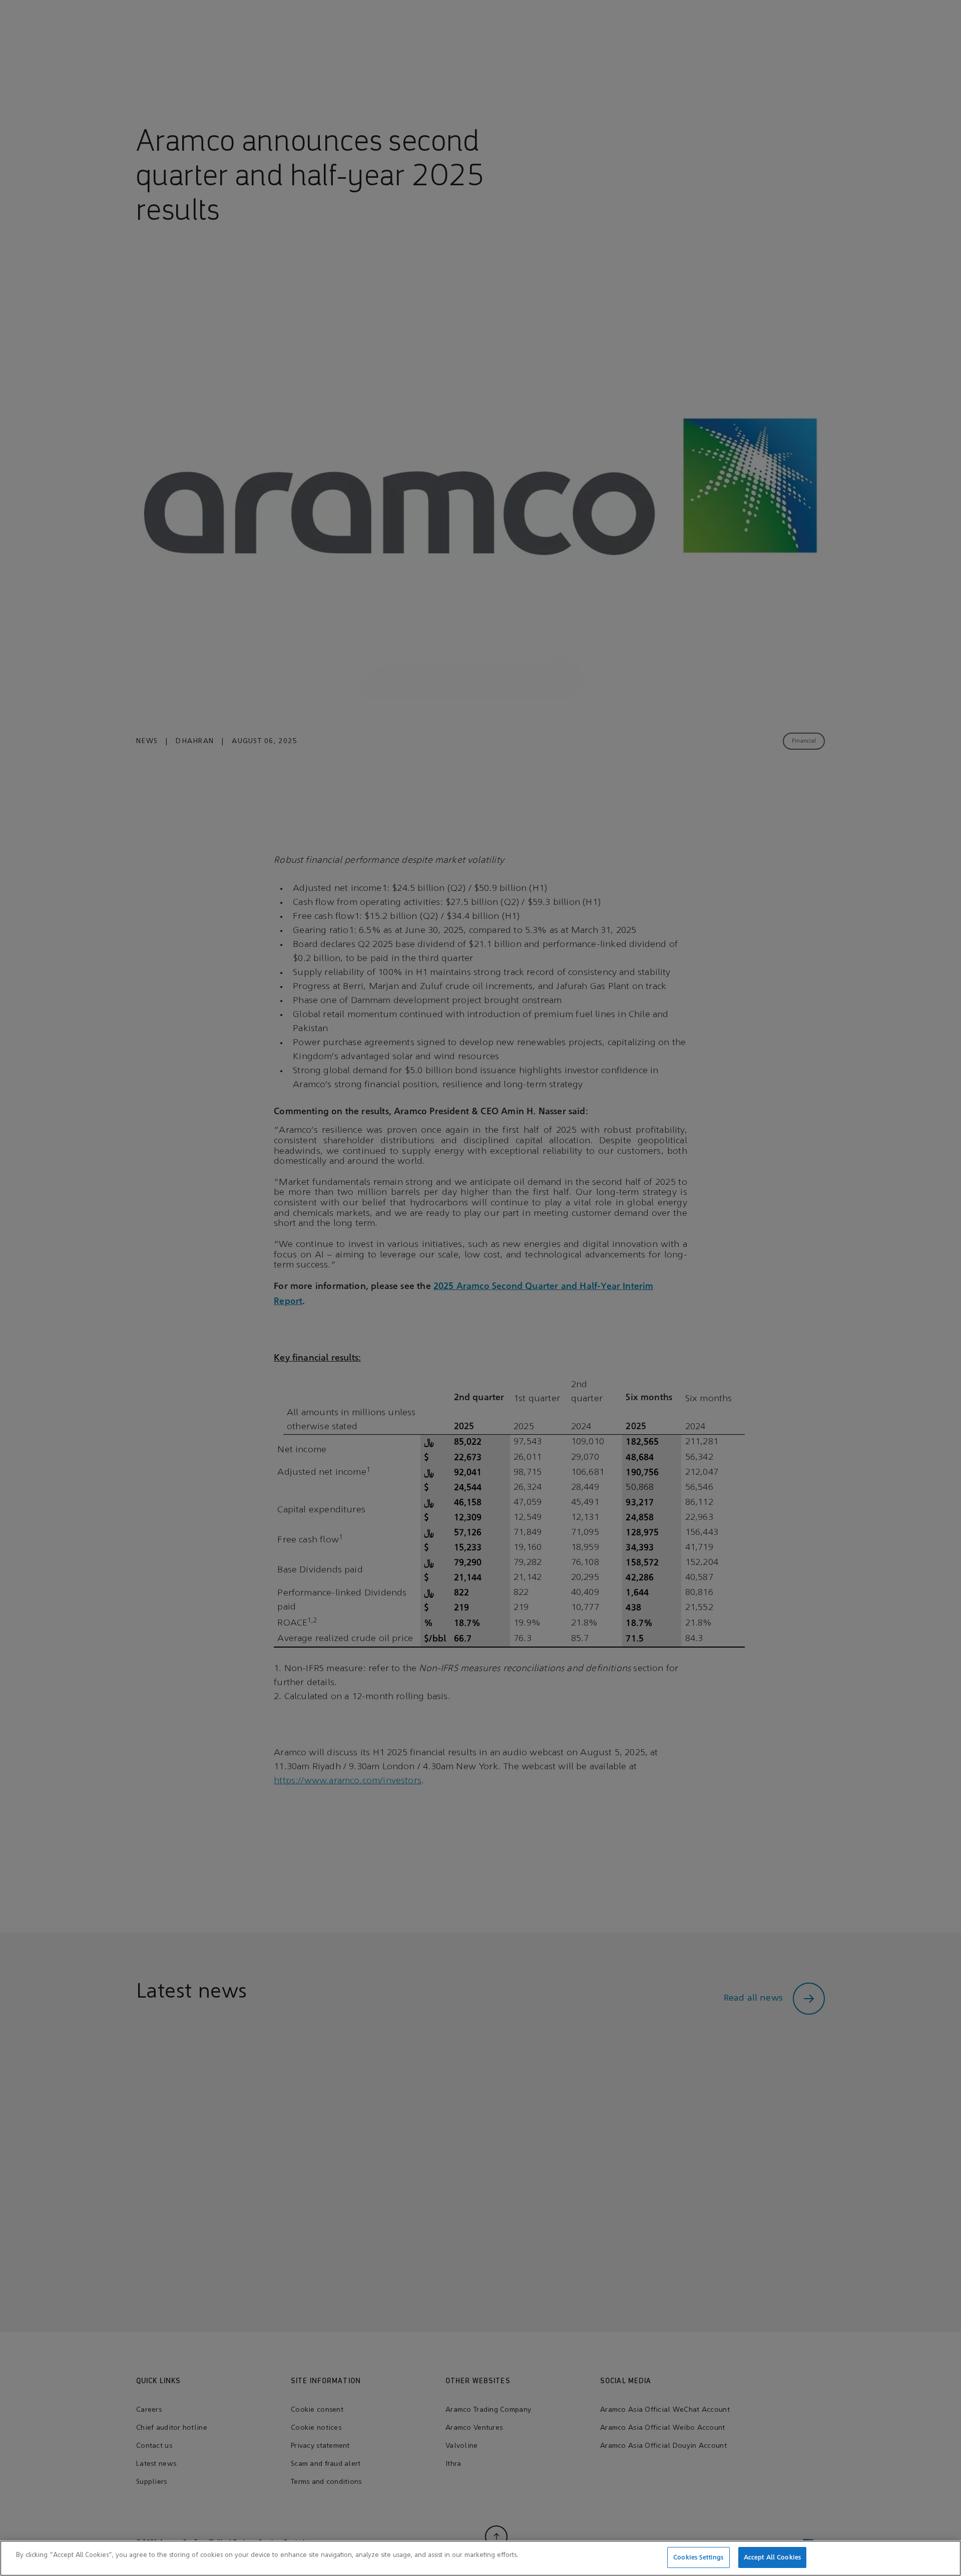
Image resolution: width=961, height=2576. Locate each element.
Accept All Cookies (772, 2557)
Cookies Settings (698, 2557)
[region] (480, 2558)
